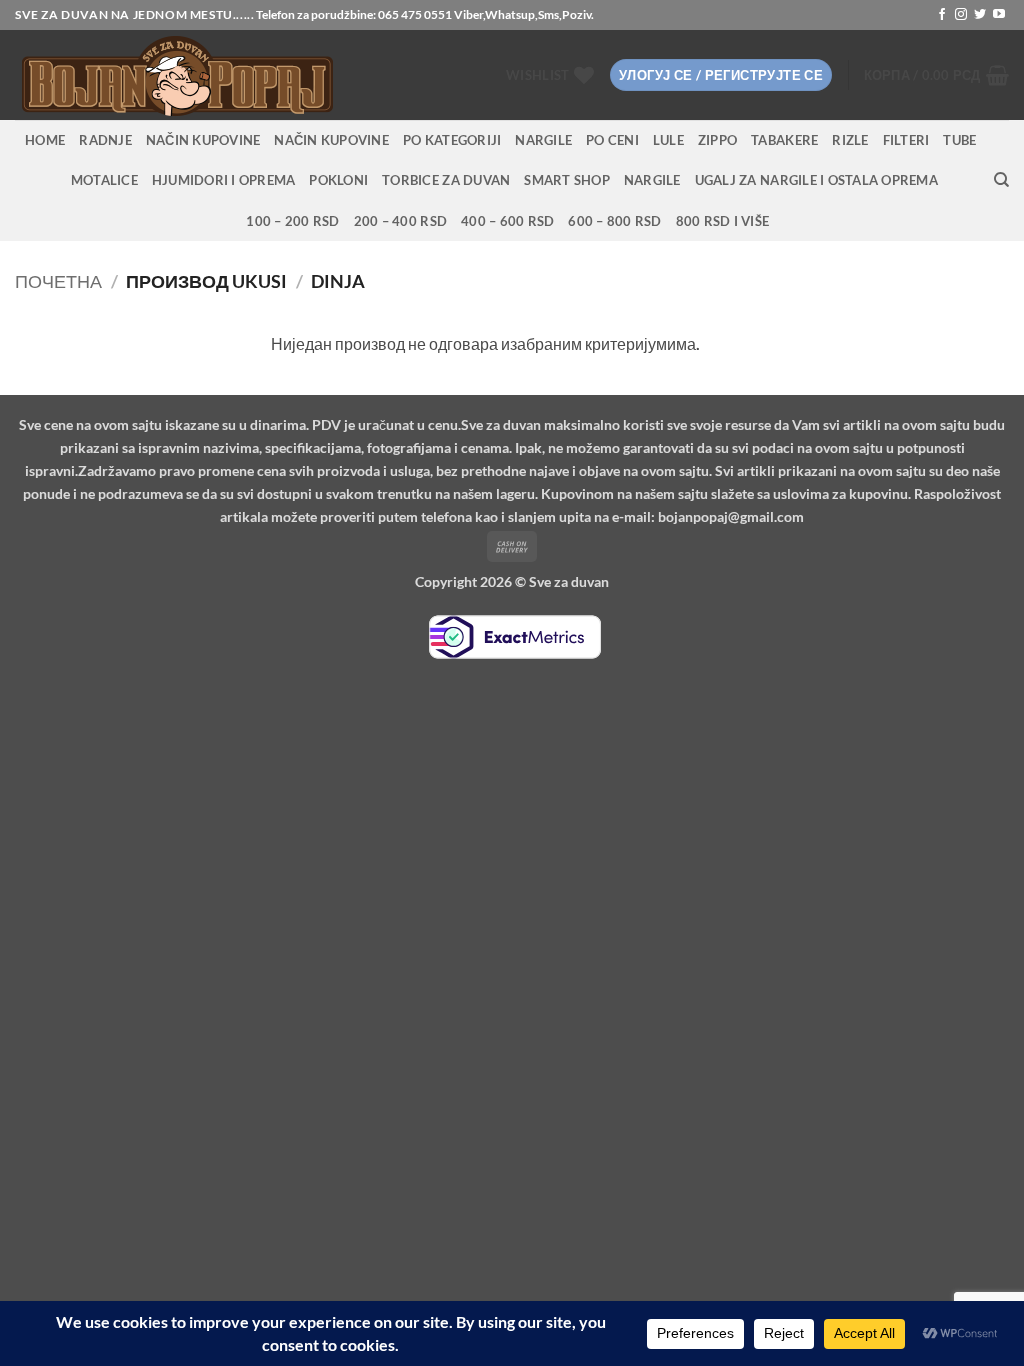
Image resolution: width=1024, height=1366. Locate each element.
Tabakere (784, 140)
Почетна (58, 281)
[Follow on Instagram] (961, 15)
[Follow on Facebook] (942, 15)
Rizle (850, 140)
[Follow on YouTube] (999, 15)
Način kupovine (203, 140)
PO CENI (612, 140)
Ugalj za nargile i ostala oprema (816, 180)
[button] (721, 75)
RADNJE (105, 140)
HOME (45, 140)
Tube (959, 140)
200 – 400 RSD (400, 221)
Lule (668, 140)
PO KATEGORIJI (452, 140)
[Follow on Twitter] (980, 15)
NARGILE (543, 140)
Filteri (906, 140)
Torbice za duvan (446, 180)
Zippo (717, 140)
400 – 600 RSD (507, 221)
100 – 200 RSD (292, 221)
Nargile (652, 180)
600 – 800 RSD (614, 221)
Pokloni (338, 180)
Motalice (104, 180)
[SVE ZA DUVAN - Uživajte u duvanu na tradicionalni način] (231, 75)
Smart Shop (567, 180)
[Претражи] (1001, 180)
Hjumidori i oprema (224, 180)
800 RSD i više (723, 221)
